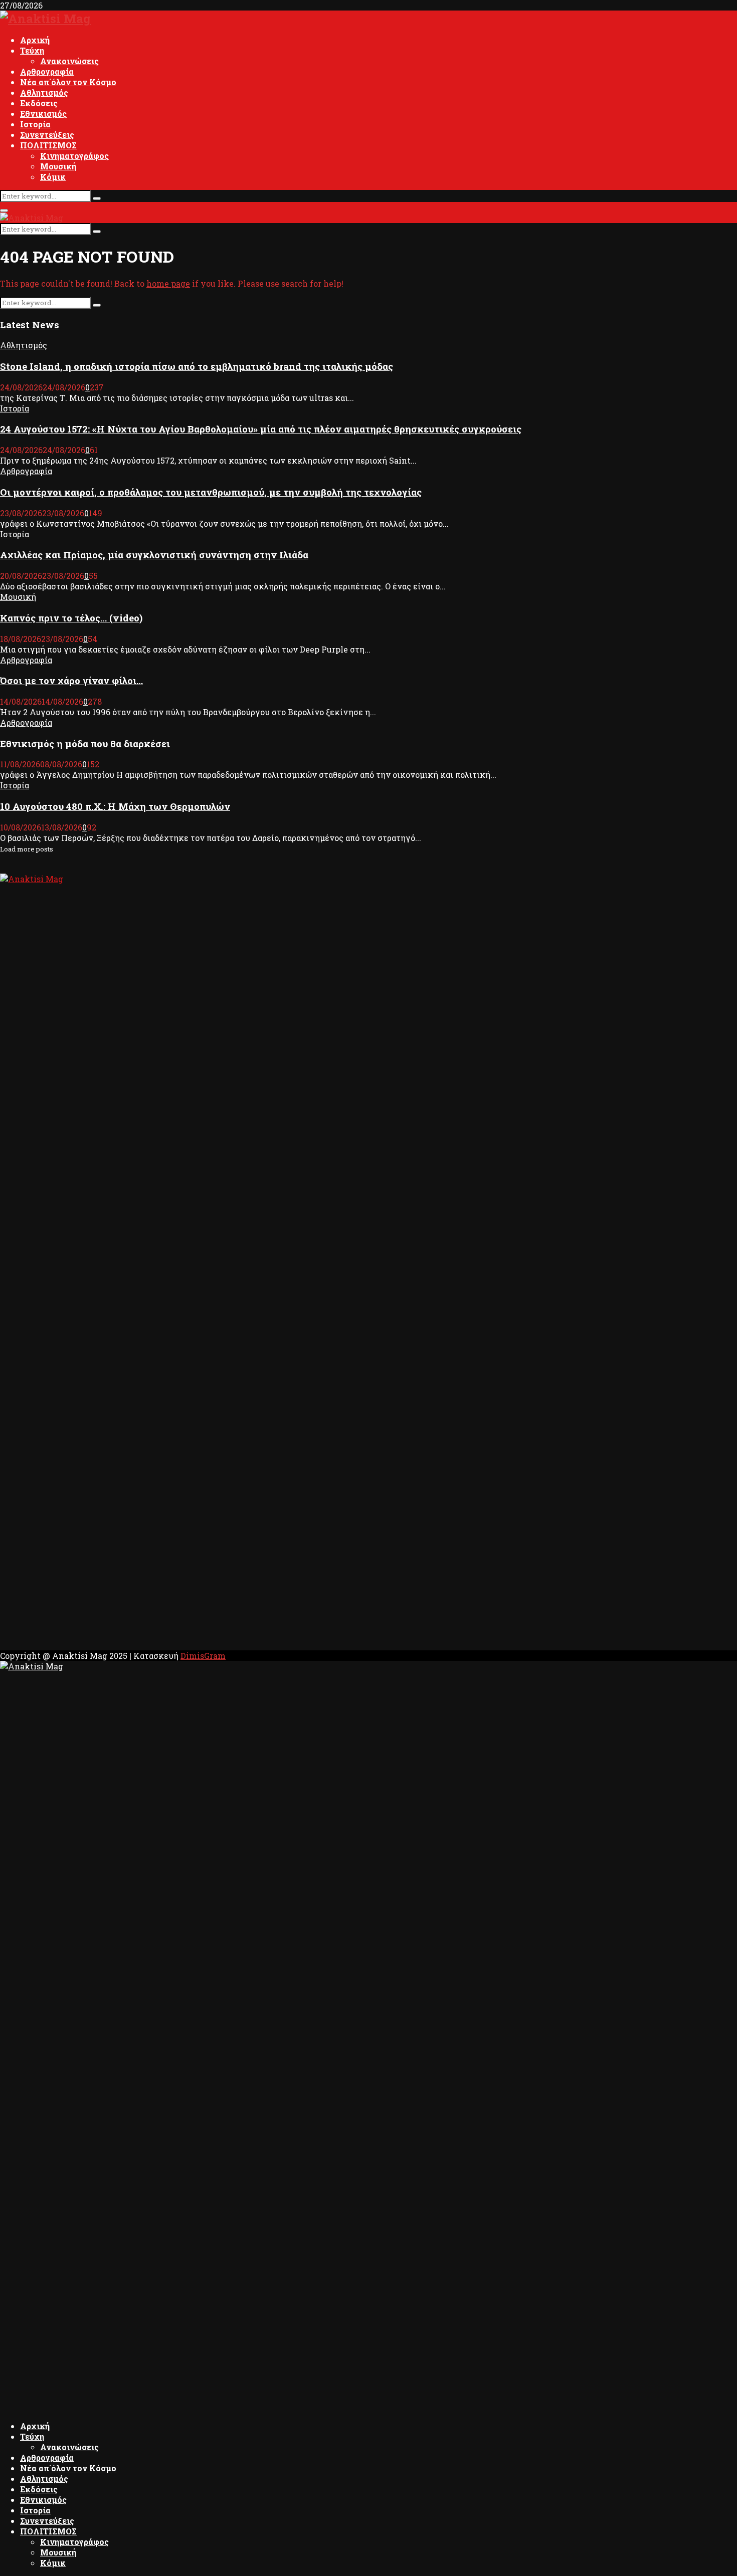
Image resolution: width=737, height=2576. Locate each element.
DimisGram (203, 1656)
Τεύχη (32, 50)
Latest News (30, 325)
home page (168, 283)
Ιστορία (35, 124)
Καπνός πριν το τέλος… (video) (71, 618)
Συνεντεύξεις (47, 135)
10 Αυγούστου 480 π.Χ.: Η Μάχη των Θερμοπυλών (115, 806)
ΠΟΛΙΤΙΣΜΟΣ (48, 145)
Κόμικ (53, 177)
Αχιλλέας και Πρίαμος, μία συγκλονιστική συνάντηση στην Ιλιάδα (154, 555)
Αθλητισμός (44, 92)
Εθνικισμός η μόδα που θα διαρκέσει (85, 743)
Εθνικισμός (43, 114)
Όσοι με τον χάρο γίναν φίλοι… (71, 680)
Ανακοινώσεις (69, 61)
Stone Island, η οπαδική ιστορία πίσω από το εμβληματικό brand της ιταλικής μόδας (197, 366)
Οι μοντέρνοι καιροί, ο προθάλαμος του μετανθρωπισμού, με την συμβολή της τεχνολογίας (211, 492)
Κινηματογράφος (74, 156)
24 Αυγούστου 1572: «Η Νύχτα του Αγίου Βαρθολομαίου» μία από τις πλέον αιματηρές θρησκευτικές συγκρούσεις (261, 429)
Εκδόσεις (39, 103)
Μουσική (58, 166)
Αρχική (35, 40)
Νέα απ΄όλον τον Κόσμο (68, 82)
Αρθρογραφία (47, 71)
